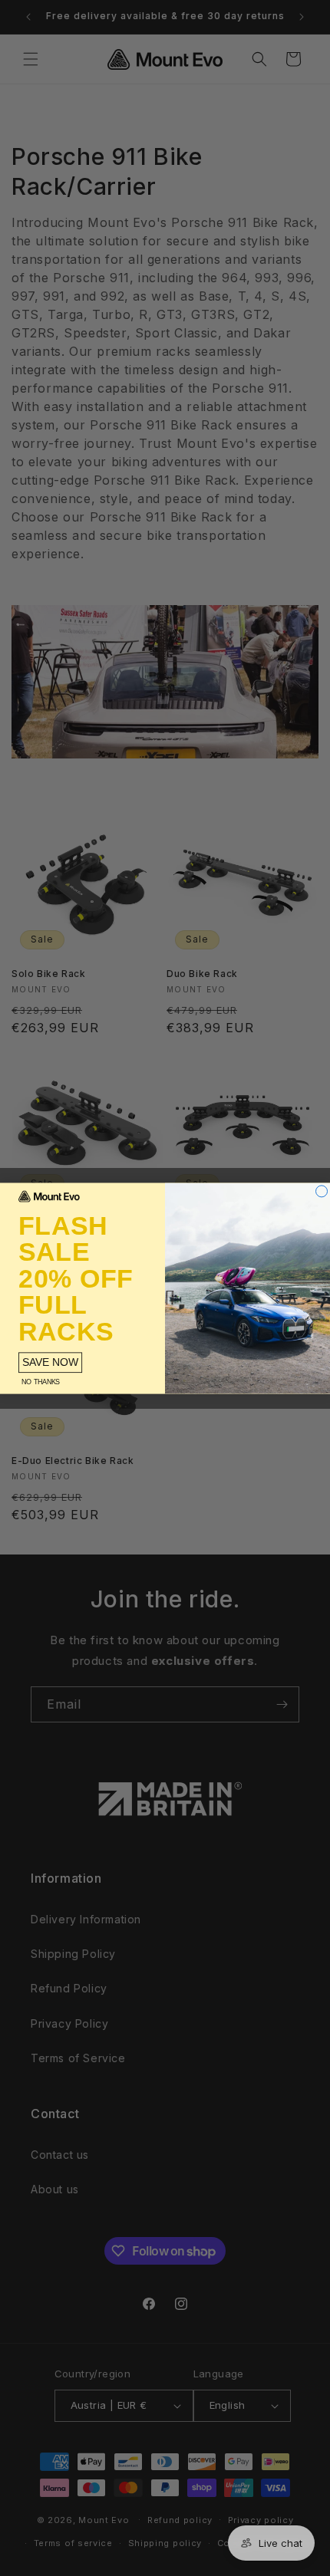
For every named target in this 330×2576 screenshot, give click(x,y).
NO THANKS (40, 1382)
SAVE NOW (50, 1362)
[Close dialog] (322, 1191)
